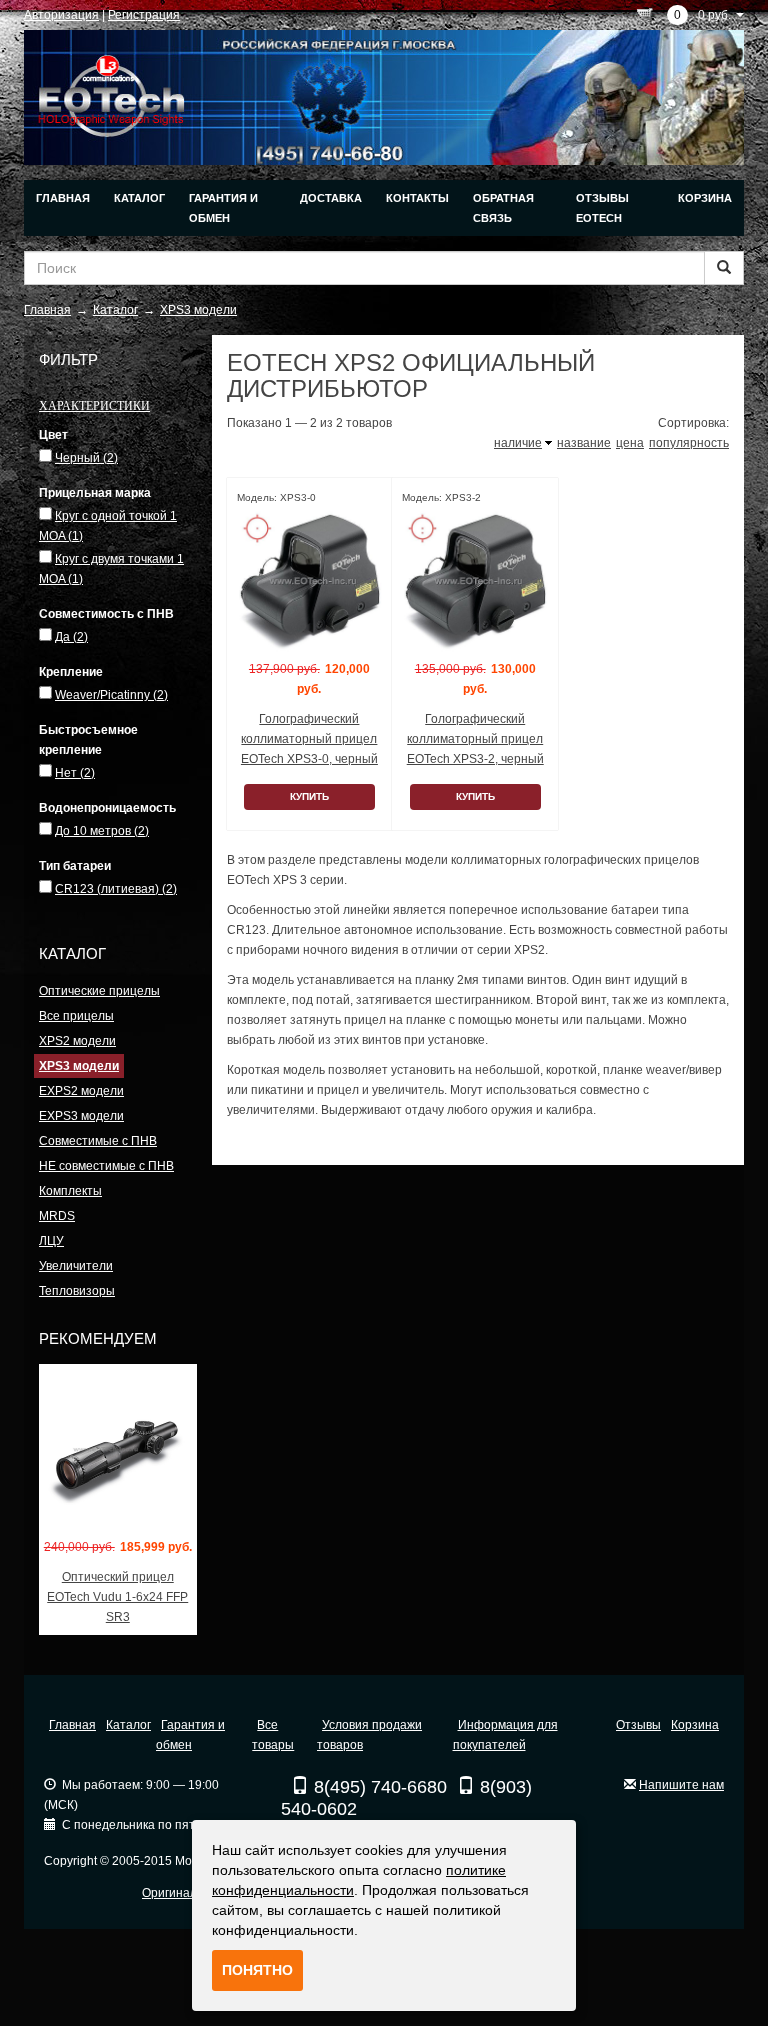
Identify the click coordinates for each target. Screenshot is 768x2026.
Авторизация (61, 15)
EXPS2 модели (81, 1091)
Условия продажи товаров (369, 1735)
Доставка (331, 198)
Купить (309, 796)
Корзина (705, 198)
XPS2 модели (77, 1041)
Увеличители (76, 1266)
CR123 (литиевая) (116, 889)
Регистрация (144, 15)
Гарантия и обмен (223, 208)
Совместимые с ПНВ (98, 1141)
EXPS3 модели (81, 1116)
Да (71, 637)
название (584, 443)
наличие (518, 443)
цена (630, 443)
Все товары (273, 1735)
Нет (75, 773)
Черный (86, 458)
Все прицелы (76, 1016)
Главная (63, 198)
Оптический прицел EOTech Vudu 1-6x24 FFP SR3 (117, 1597)
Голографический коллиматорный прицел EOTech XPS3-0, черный (309, 739)
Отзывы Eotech (602, 208)
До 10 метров (102, 831)
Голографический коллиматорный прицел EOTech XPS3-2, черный (475, 739)
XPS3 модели (79, 1066)
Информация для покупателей (505, 1735)
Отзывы (638, 1725)
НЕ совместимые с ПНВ (106, 1166)
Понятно (257, 1970)
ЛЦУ (51, 1241)
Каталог (139, 198)
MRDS (57, 1216)
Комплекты (70, 1191)
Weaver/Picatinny (111, 695)
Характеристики (94, 405)
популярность (689, 443)
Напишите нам (681, 1785)
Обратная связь (503, 208)
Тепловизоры (77, 1291)
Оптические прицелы (99, 991)
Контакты (417, 198)
